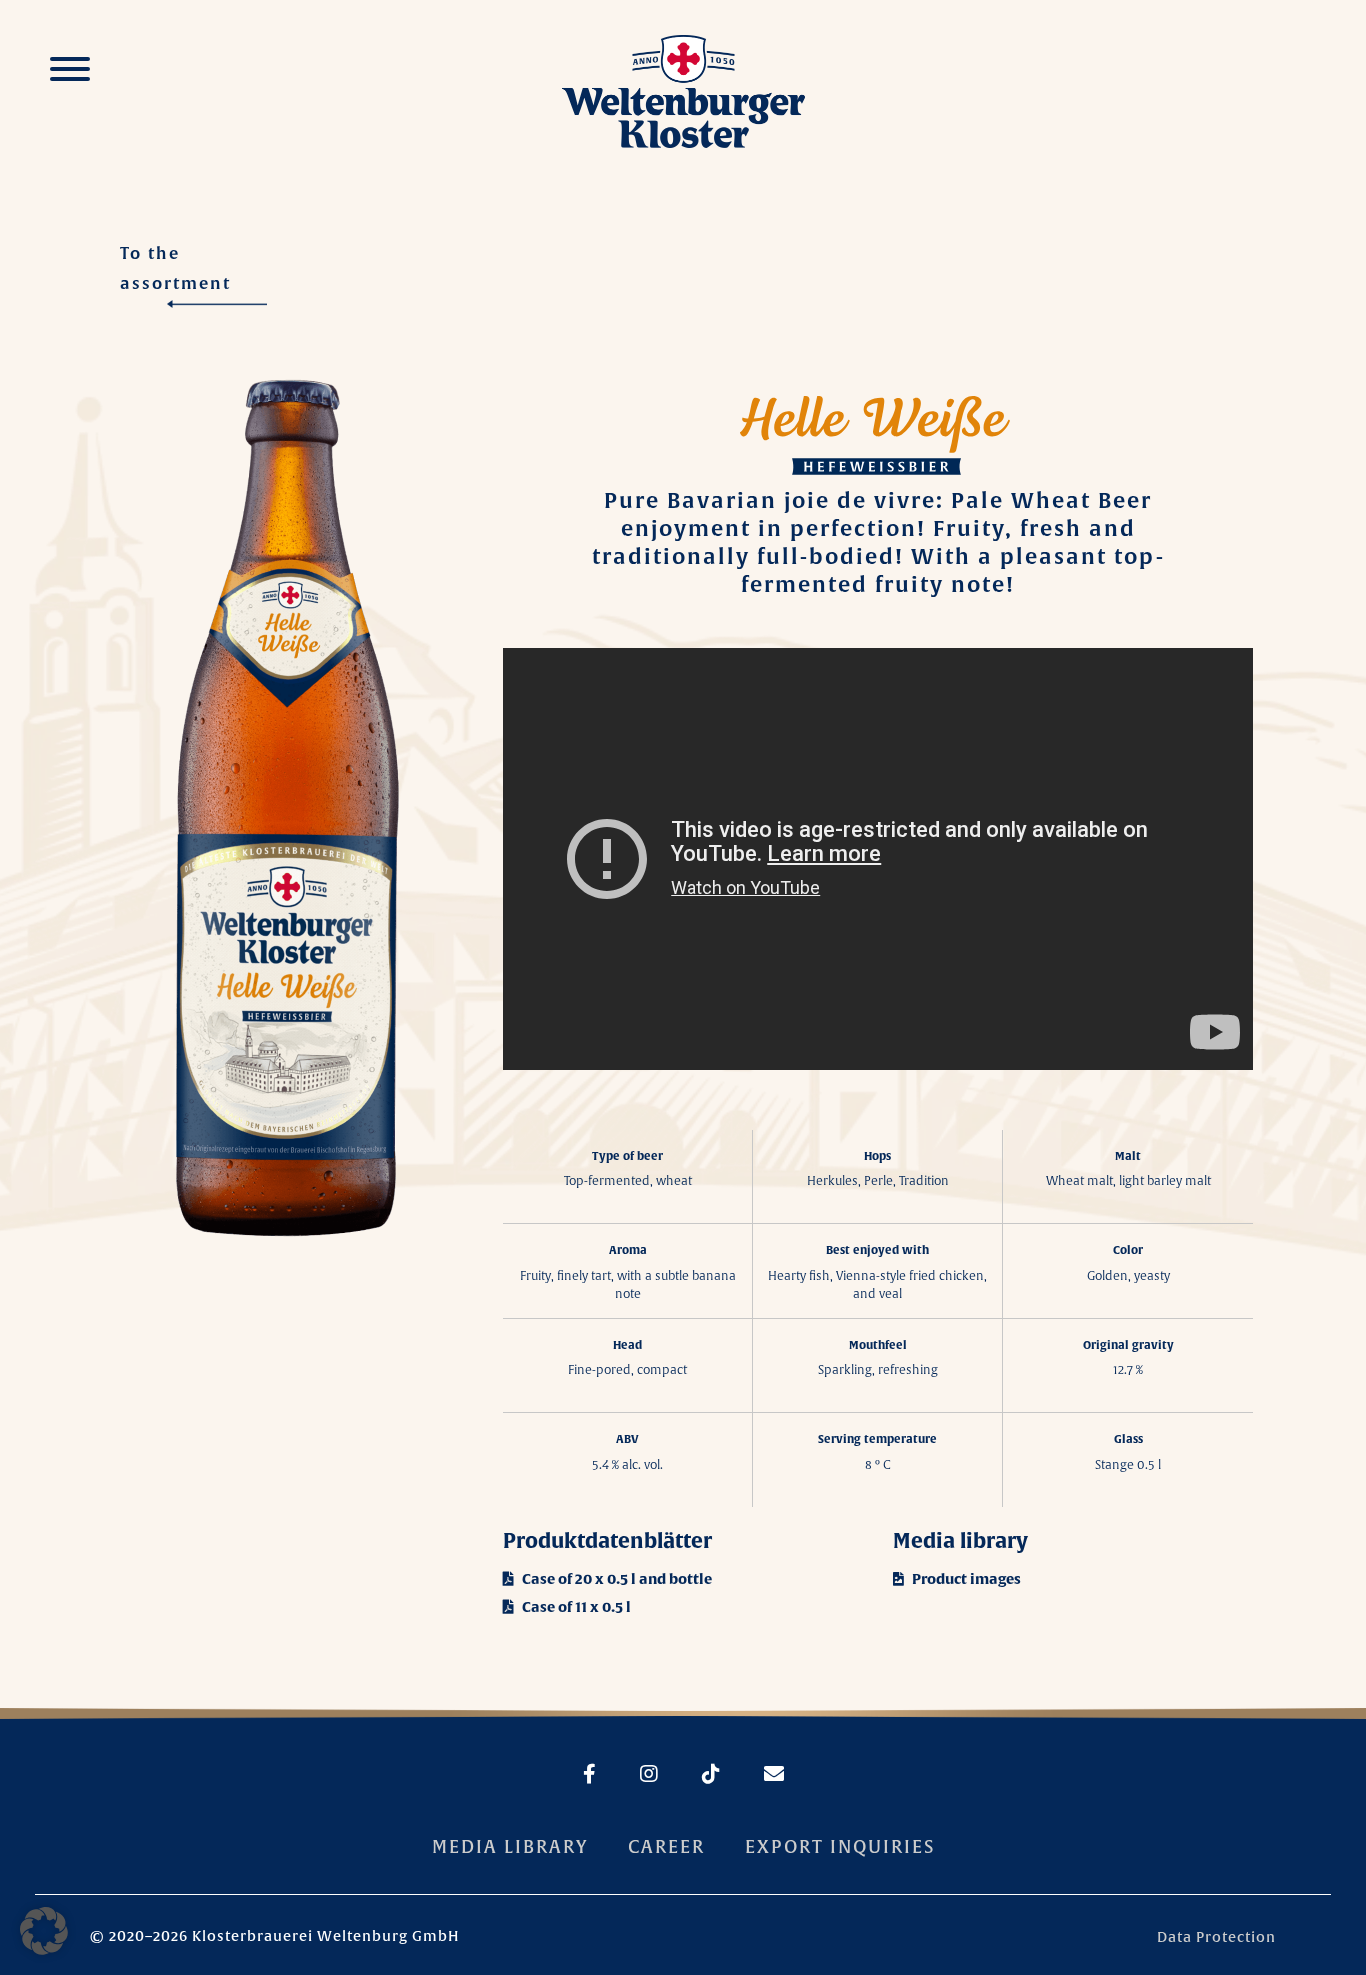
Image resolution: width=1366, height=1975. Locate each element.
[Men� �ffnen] (70, 72)
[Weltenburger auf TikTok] (691, 1774)
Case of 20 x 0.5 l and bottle (615, 1579)
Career (666, 1846)
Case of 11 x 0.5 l (575, 1607)
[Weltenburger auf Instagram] (629, 1774)
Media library (510, 1846)
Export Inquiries (840, 1846)
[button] (44, 1931)
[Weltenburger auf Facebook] (589, 1774)
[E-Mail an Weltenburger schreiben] (754, 1774)
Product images (965, 1579)
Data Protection (1216, 1937)
